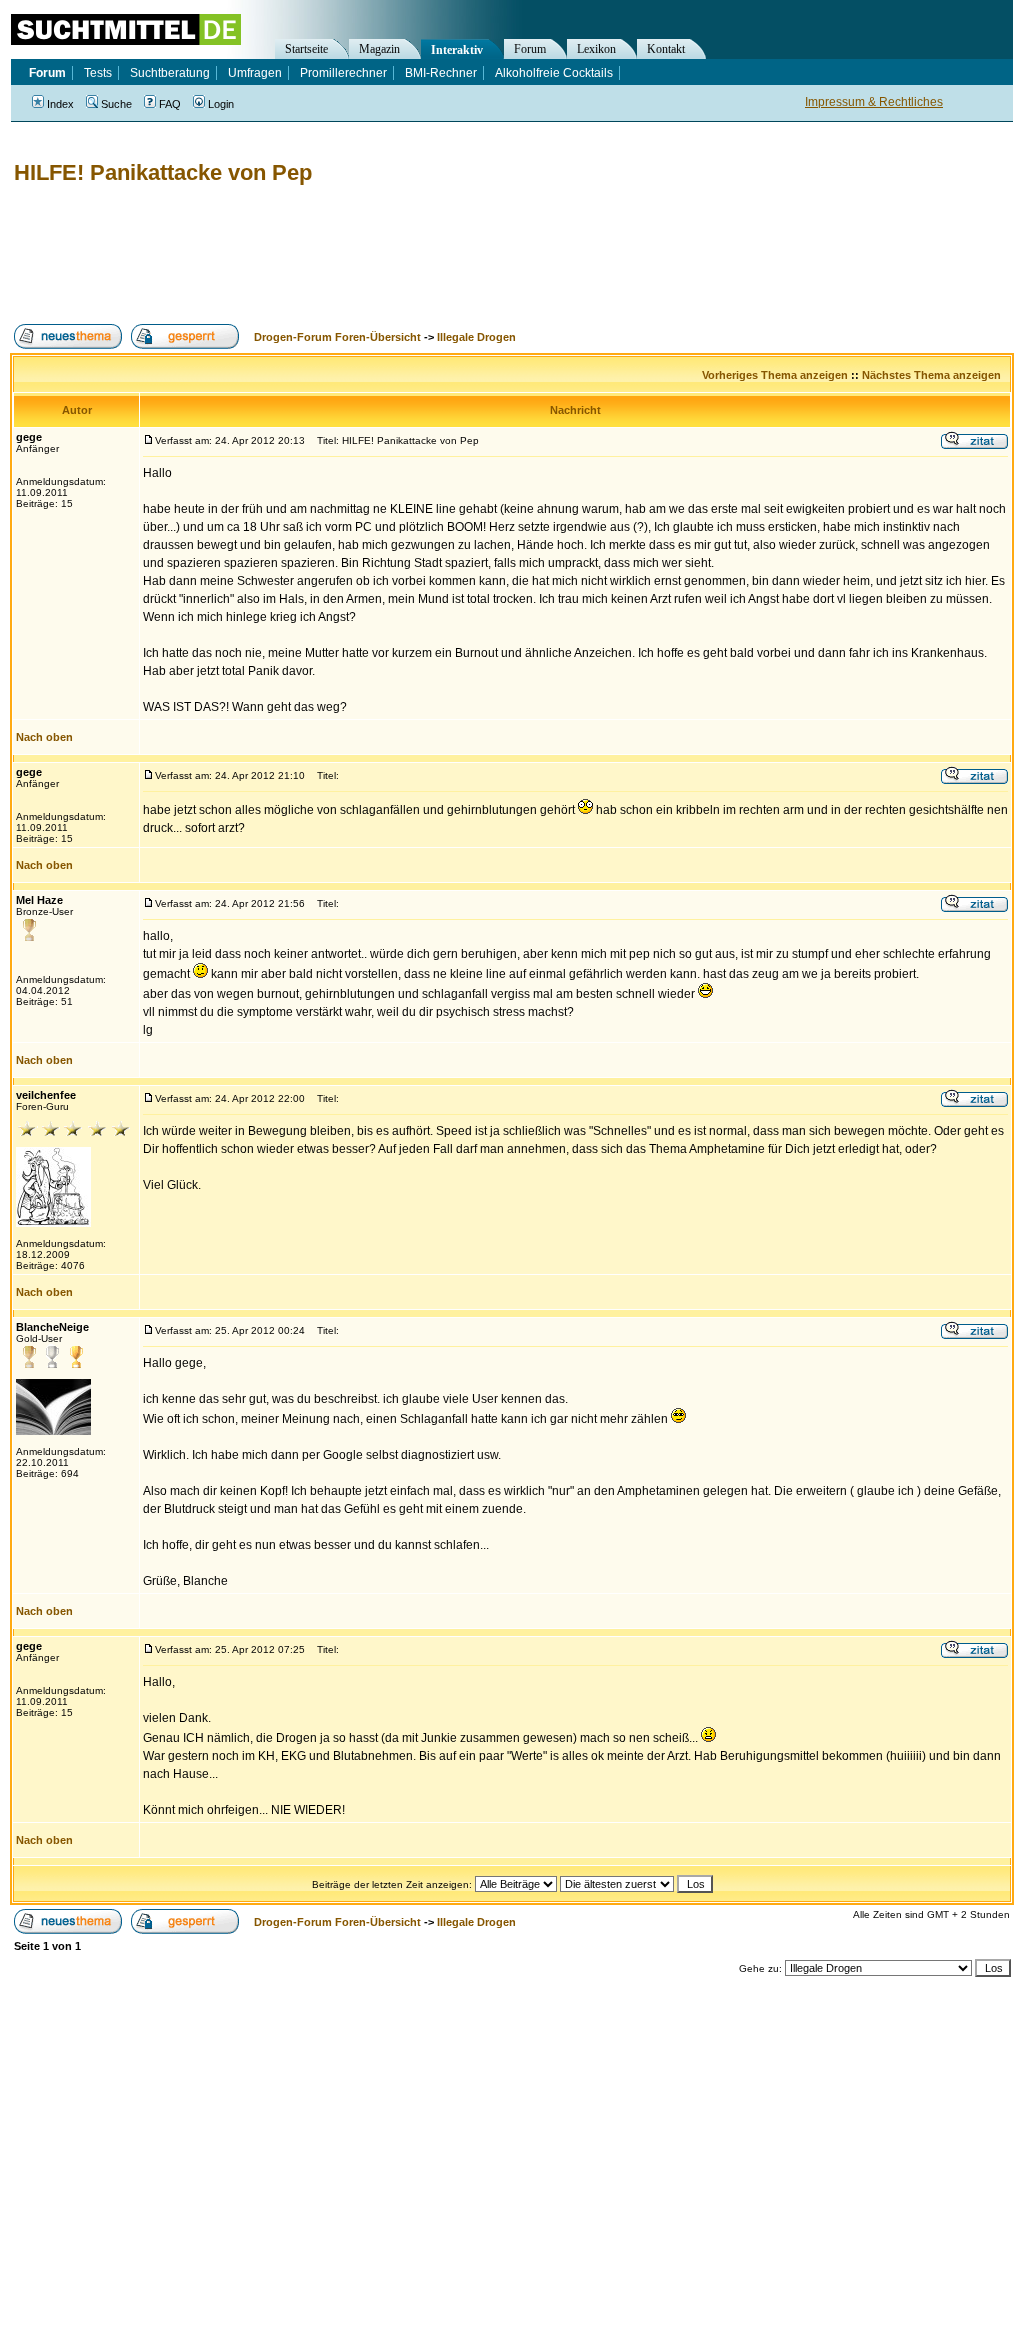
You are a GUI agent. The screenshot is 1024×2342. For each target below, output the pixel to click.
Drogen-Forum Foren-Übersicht (337, 337)
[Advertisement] (374, 255)
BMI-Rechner (441, 73)
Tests (98, 73)
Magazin (379, 49)
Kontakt (666, 49)
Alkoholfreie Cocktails (554, 73)
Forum (530, 49)
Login (221, 104)
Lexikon (596, 49)
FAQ (170, 104)
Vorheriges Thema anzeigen (775, 375)
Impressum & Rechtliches (874, 102)
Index (60, 104)
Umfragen (255, 73)
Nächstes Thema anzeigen (931, 375)
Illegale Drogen (476, 337)
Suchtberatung (170, 73)
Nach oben (44, 737)
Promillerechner (343, 73)
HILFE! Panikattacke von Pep (163, 172)
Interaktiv (457, 50)
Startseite (306, 49)
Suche (116, 104)
